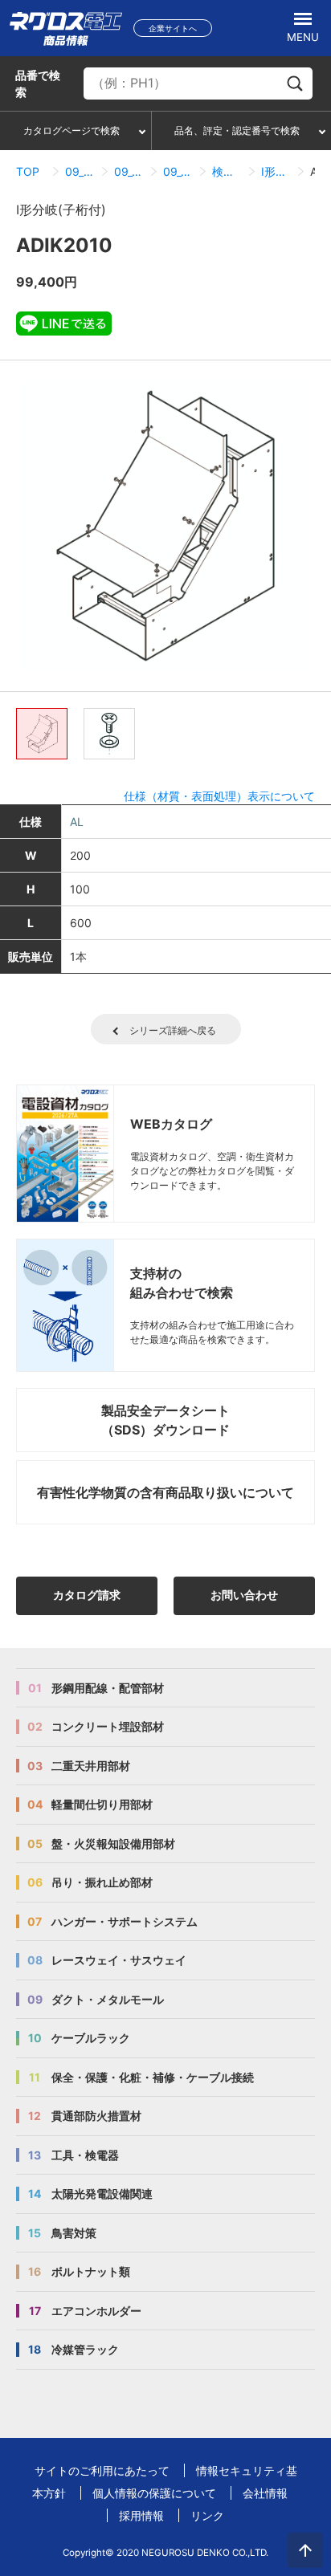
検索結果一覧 (227, 171)
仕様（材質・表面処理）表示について (219, 796)
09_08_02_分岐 (178, 171)
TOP (28, 171)
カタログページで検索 (72, 130)
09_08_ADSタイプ (129, 171)
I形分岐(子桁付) (276, 171)
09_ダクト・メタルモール (80, 171)
